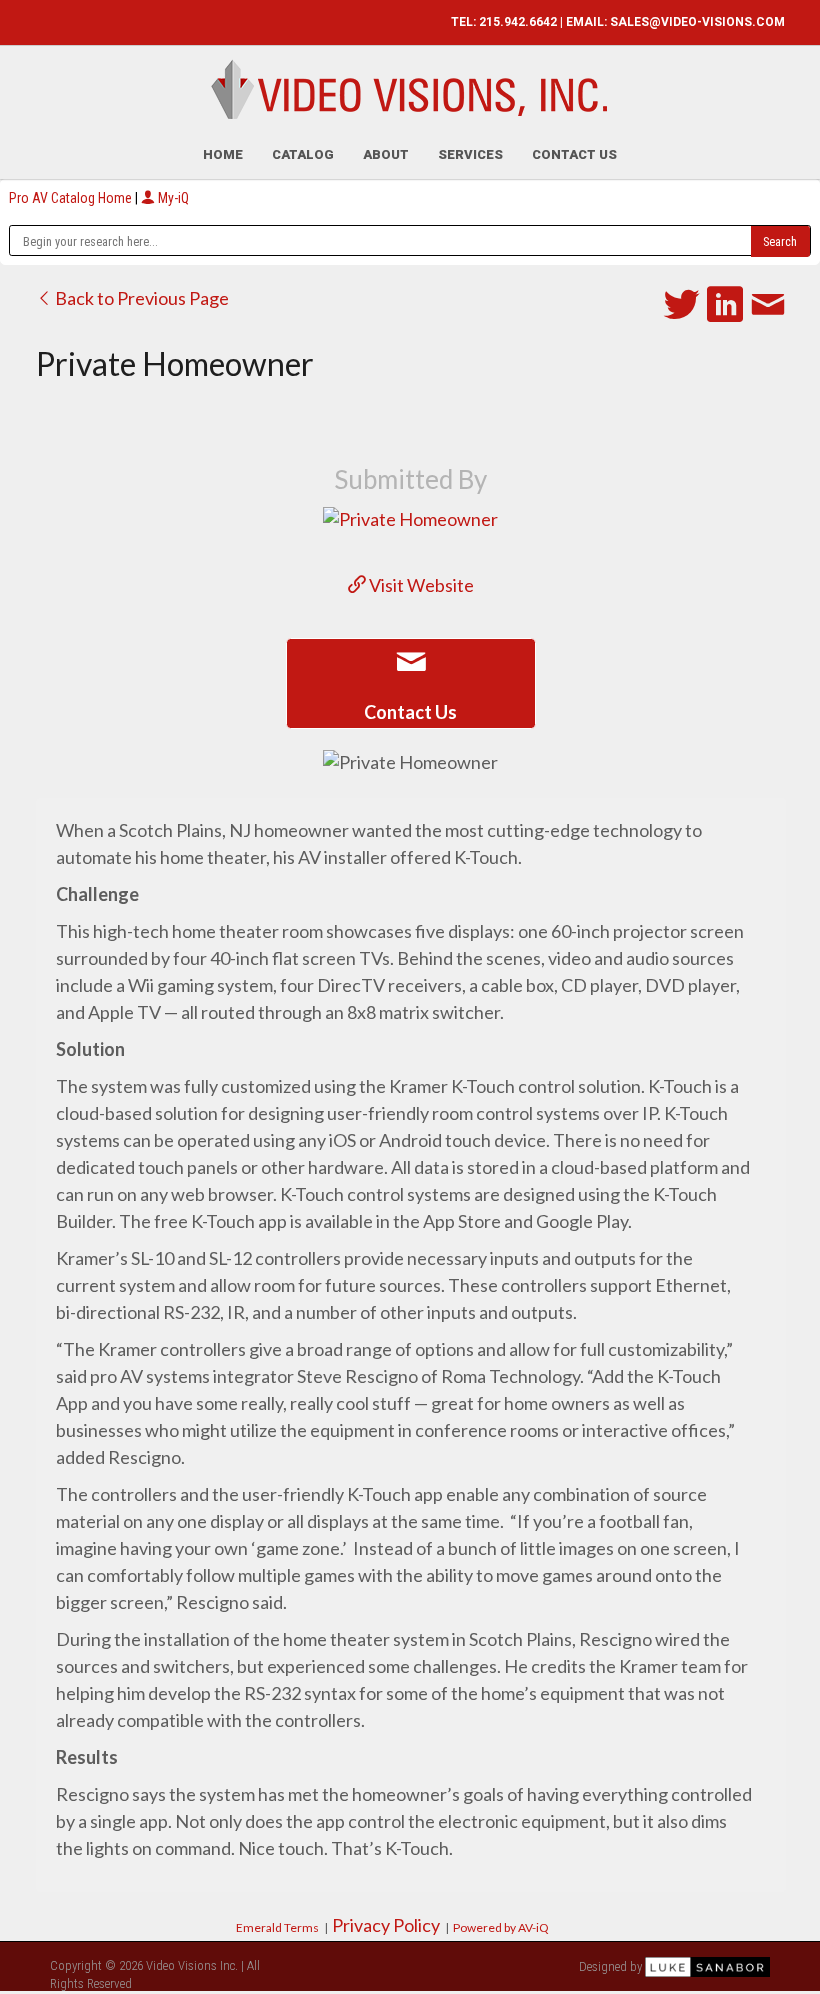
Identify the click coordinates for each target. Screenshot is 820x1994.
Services (470, 154)
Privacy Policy (386, 1925)
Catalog (303, 154)
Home (223, 154)
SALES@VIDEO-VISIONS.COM (697, 22)
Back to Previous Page (140, 298)
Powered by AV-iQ (501, 1927)
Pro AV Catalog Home (72, 198)
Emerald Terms (277, 1927)
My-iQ (172, 198)
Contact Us (574, 154)
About (386, 154)
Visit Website (420, 585)
